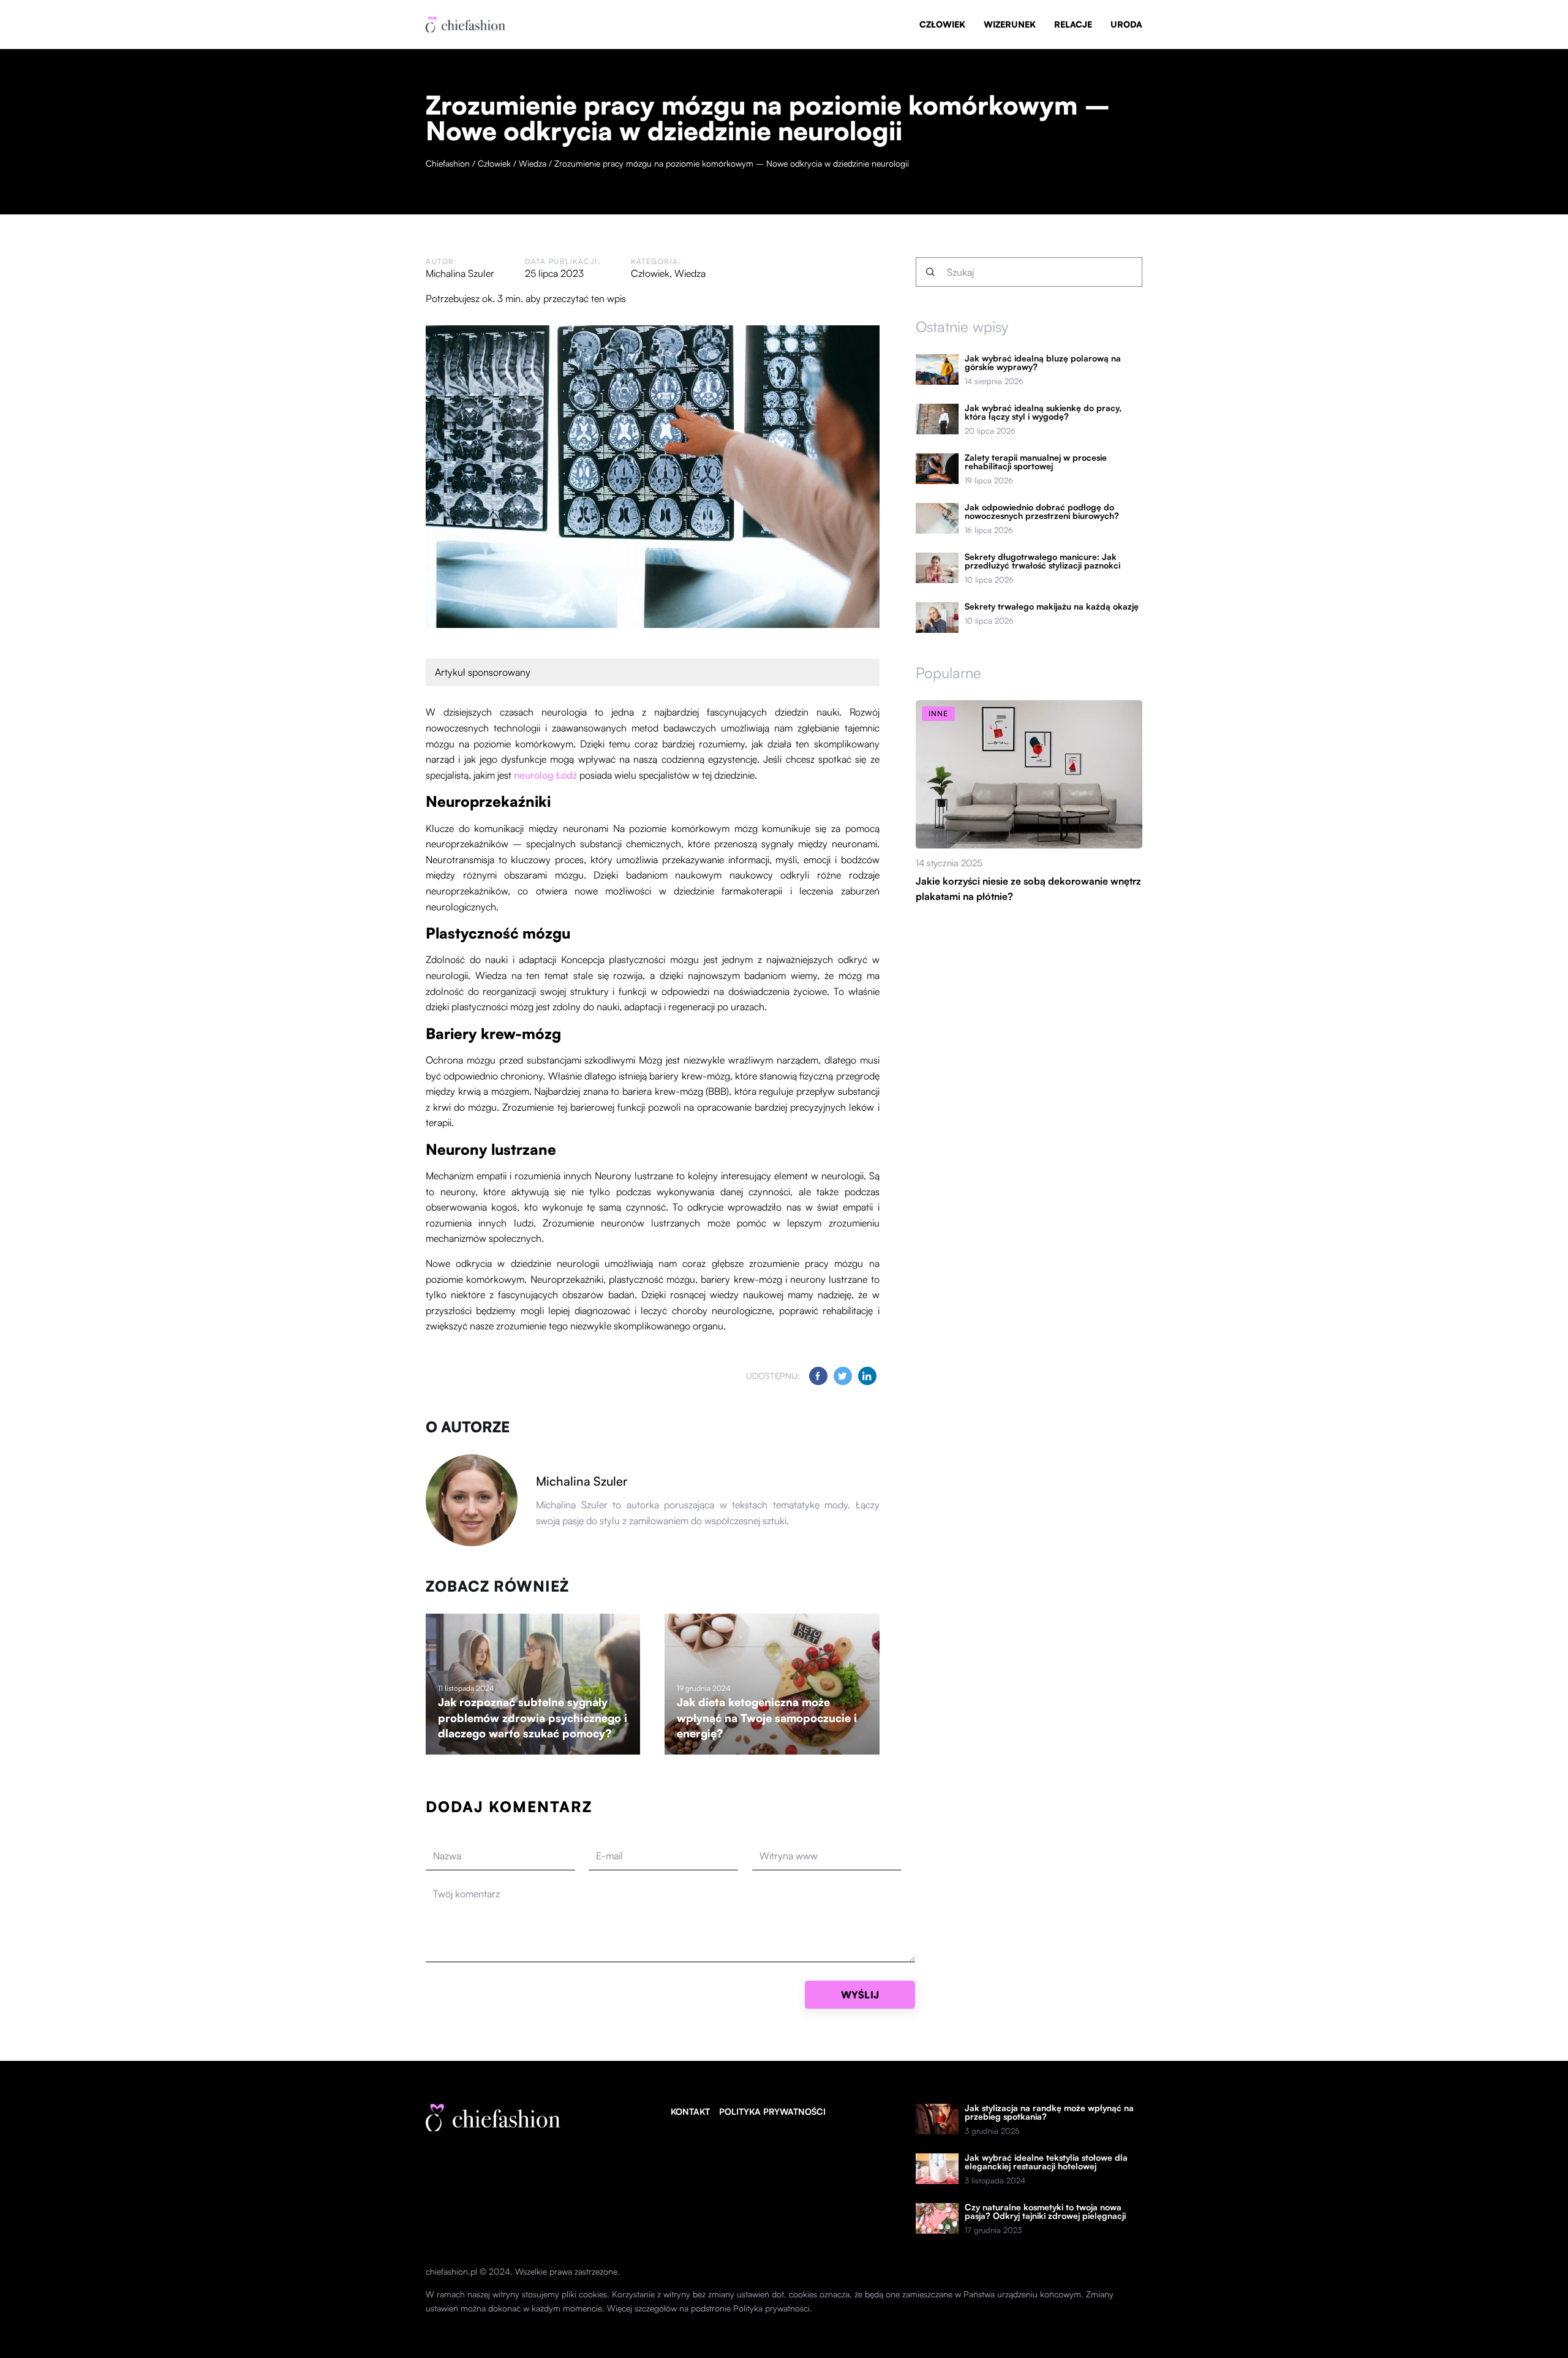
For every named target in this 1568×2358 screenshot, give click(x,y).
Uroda (1126, 24)
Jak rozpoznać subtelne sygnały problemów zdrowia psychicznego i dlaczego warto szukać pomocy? (533, 1717)
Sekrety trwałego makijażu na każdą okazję (1052, 607)
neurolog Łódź (545, 775)
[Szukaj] (930, 272)
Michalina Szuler (460, 273)
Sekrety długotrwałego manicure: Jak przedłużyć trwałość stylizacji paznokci (1042, 561)
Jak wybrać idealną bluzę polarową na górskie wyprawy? (1043, 363)
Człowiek (942, 24)
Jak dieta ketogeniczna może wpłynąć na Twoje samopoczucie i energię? (767, 1717)
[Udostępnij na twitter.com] (843, 1376)
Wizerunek (1010, 24)
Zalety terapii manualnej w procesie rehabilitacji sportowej (1036, 462)
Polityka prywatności (772, 2111)
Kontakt (690, 2111)
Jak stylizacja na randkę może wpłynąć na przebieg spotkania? (1049, 2112)
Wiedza (690, 273)
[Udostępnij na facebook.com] (818, 1376)
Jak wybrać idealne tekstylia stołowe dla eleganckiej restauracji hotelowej (1046, 2162)
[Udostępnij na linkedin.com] (867, 1376)
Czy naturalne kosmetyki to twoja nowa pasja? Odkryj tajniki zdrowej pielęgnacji (1045, 2212)
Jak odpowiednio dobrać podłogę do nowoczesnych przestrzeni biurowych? (1042, 512)
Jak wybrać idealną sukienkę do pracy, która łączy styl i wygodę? (1043, 412)
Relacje (1073, 24)
